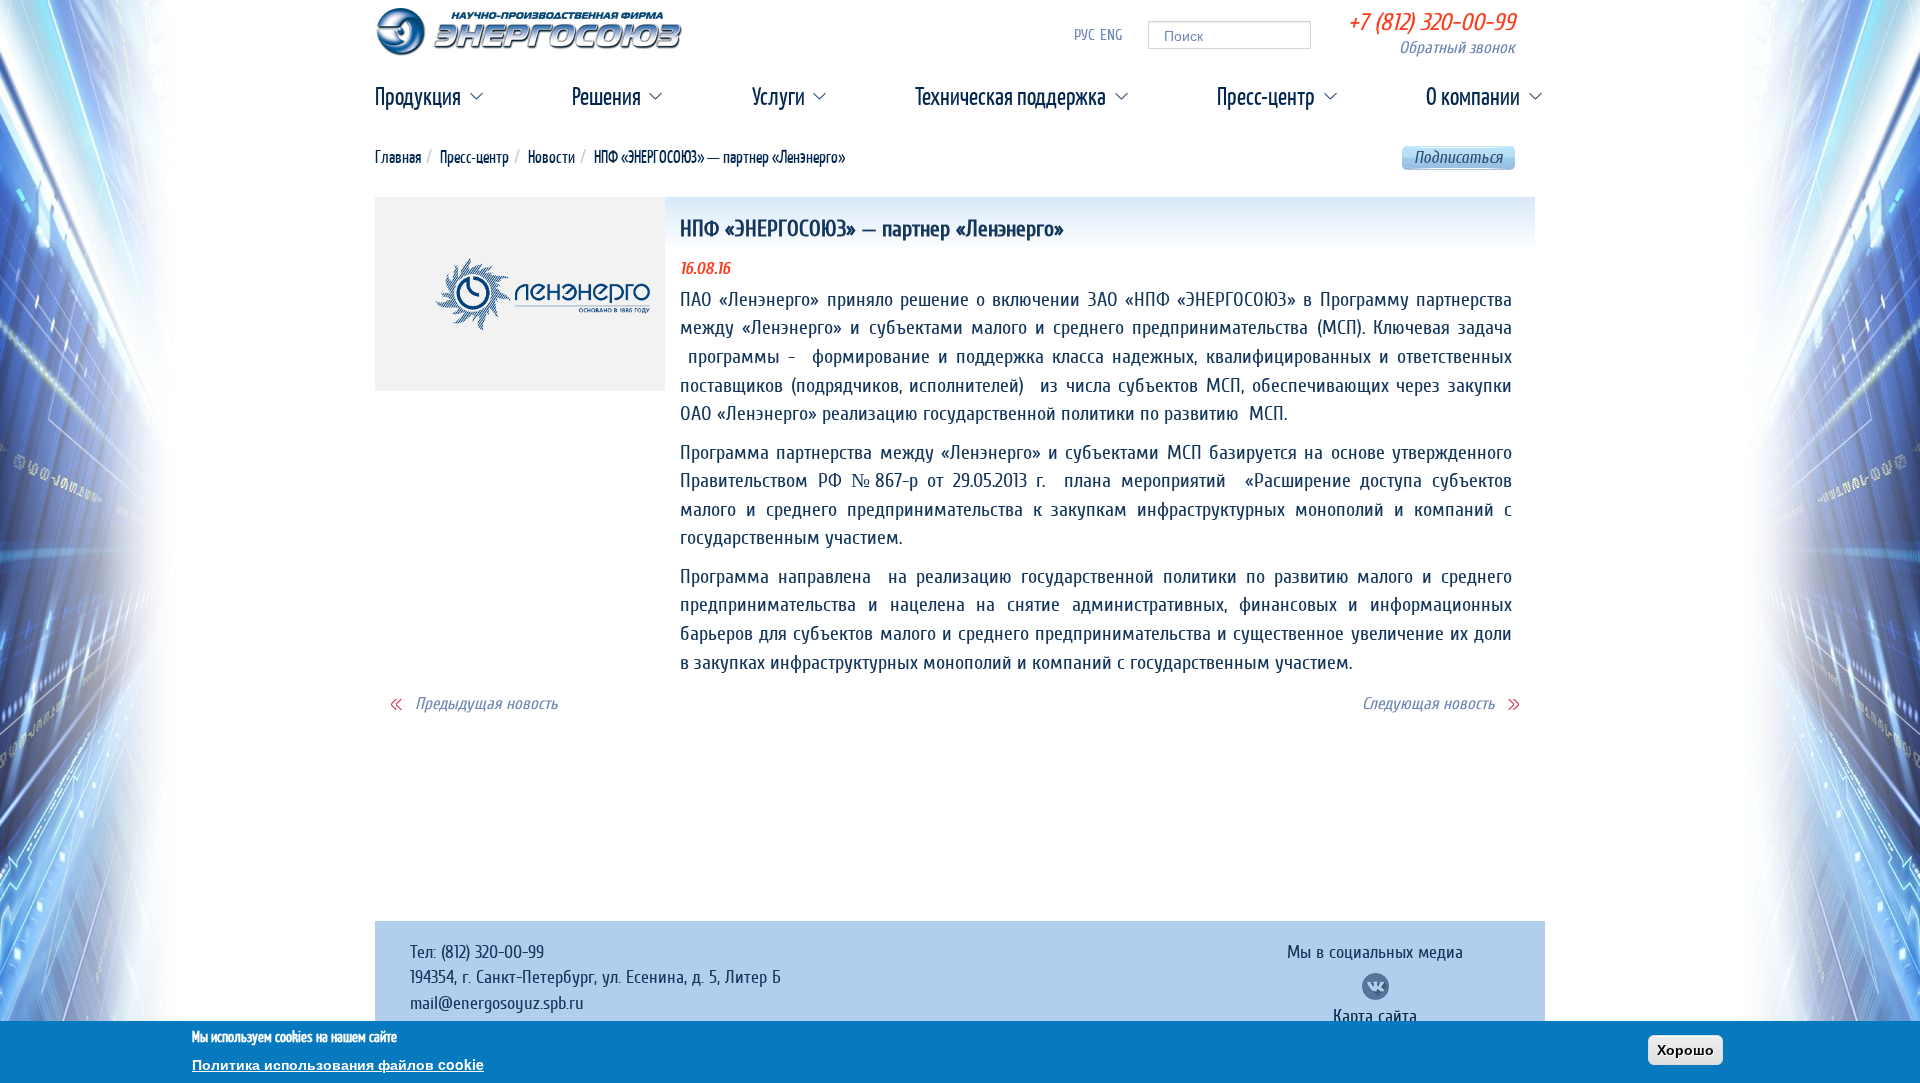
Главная (398, 156)
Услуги (778, 96)
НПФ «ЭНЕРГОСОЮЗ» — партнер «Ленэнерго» (719, 156)
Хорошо (1685, 1050)
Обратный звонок (1457, 47)
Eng (1111, 35)
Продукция (418, 96)
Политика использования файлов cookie (338, 1063)
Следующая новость (1428, 703)
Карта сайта (1375, 1017)
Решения (606, 96)
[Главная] (529, 32)
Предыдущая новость (486, 703)
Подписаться (1458, 157)
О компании (1473, 96)
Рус (1084, 35)
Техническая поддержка (1010, 96)
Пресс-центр (1266, 96)
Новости (551, 156)
